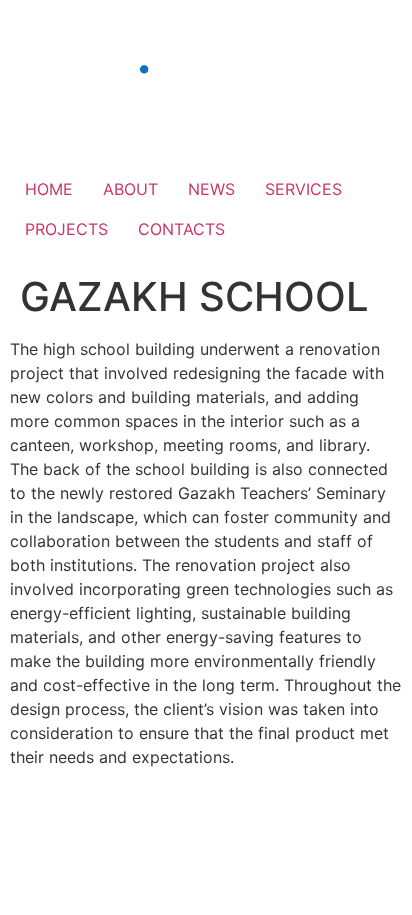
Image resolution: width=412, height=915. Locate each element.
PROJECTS (66, 229)
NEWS (211, 189)
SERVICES (303, 189)
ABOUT (130, 189)
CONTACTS (181, 229)
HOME (49, 189)
